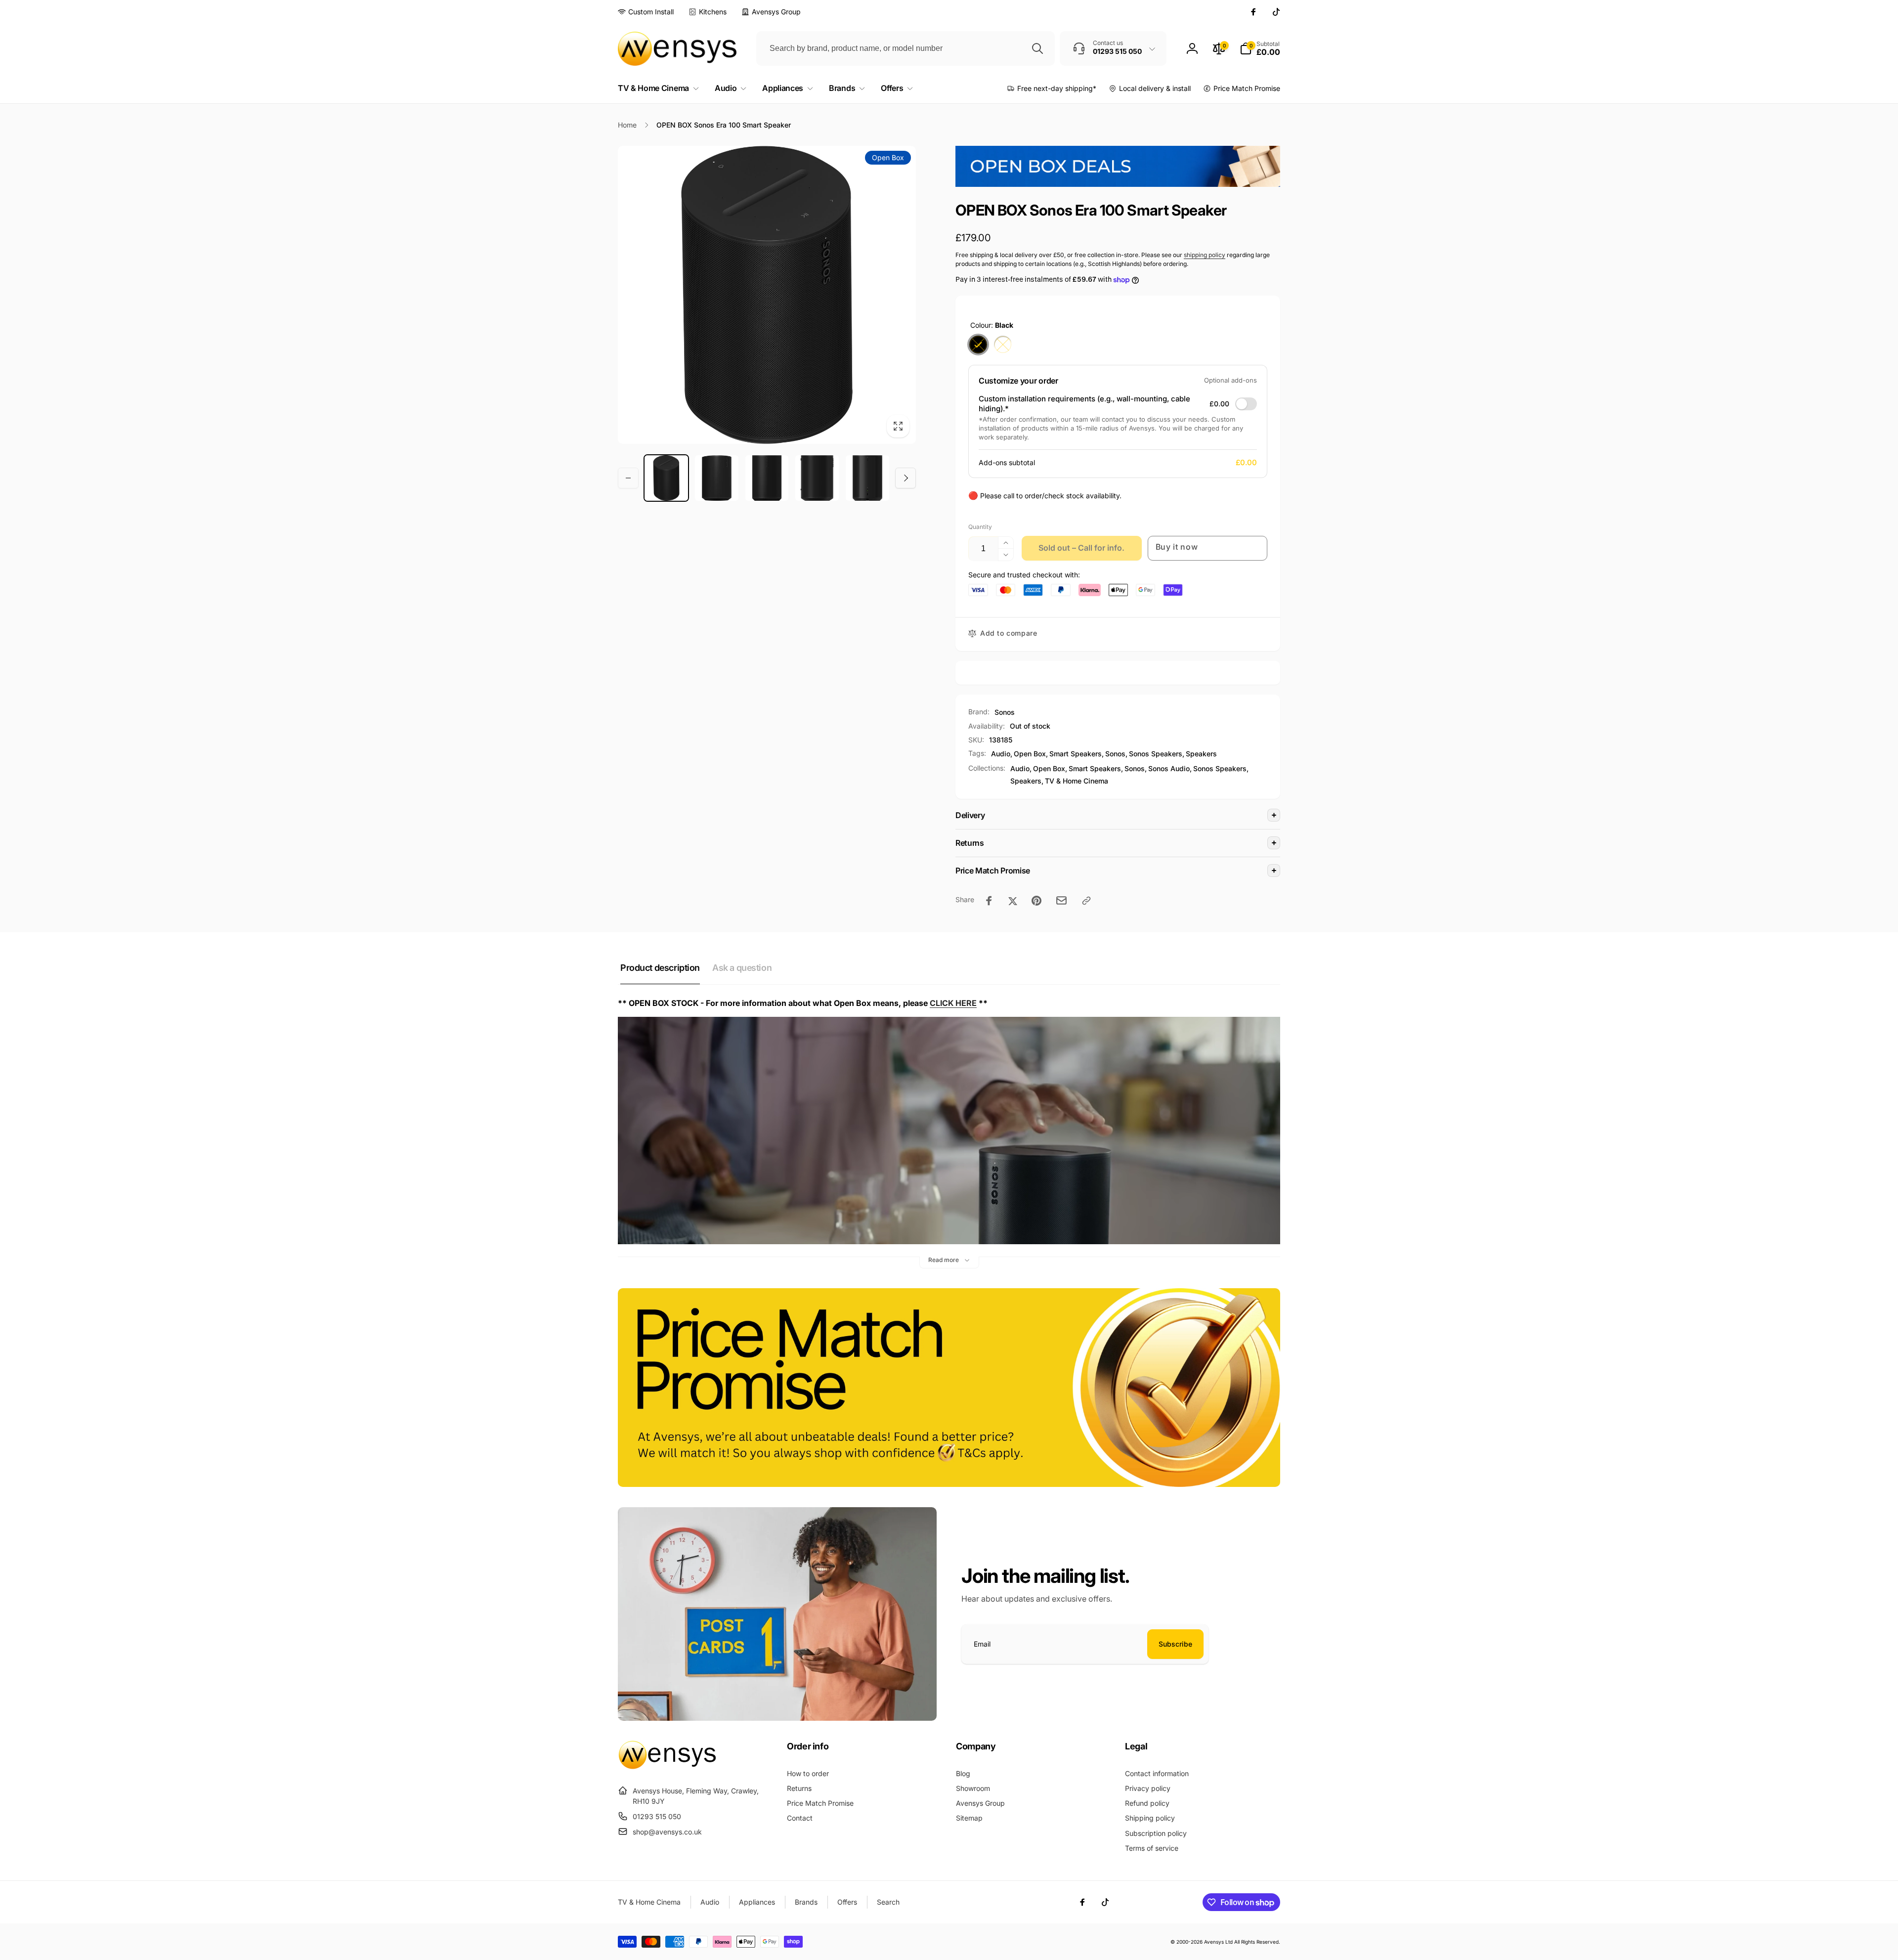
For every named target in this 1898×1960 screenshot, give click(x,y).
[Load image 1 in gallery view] (666, 478)
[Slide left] (628, 478)
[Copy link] (1086, 901)
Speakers (1201, 754)
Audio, (1021, 768)
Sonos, (1136, 768)
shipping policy (1205, 255)
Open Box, (1050, 768)
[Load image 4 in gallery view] (817, 478)
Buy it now (1177, 547)
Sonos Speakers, (1221, 768)
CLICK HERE (953, 1003)
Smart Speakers (1076, 754)
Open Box (1030, 754)
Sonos (1005, 712)
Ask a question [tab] (742, 968)
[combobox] (906, 48)
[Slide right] (906, 478)
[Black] (978, 345)
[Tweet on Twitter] (1013, 901)
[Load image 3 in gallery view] (767, 478)
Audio (1001, 754)
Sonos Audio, (1170, 768)
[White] (1003, 345)
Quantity (980, 527)
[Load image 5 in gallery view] (867, 478)
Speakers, (1027, 781)
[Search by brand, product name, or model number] (1037, 48)
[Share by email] (1061, 900)
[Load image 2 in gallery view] (717, 478)
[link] (646, 12)
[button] (1260, 48)
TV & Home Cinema (1077, 781)
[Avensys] (667, 1766)
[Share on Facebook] (989, 901)
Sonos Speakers (1156, 754)
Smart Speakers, (1096, 768)
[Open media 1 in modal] (767, 295)
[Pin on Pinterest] (1036, 901)
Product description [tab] (660, 968)
